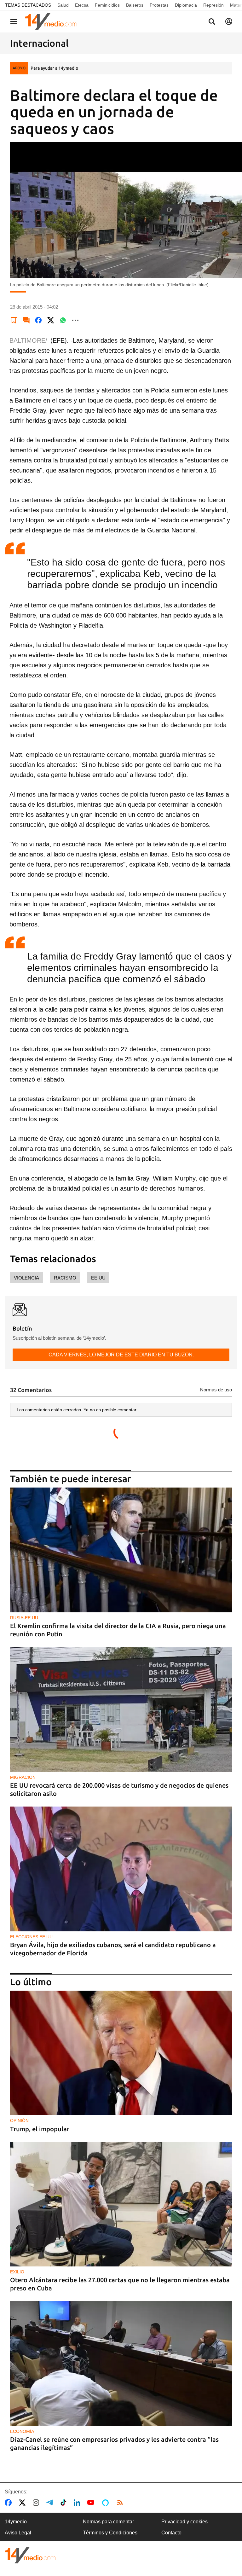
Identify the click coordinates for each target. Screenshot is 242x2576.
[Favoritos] (14, 320)
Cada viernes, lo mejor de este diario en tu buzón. (121, 1355)
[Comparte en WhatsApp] (63, 320)
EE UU (98, 1278)
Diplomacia (186, 5)
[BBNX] (30, 2555)
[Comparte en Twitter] (51, 320)
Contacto (171, 2533)
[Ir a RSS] (121, 2503)
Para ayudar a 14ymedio (54, 68)
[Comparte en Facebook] (38, 320)
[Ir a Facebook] (9, 2503)
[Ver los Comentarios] (26, 320)
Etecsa (82, 5)
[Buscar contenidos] (212, 22)
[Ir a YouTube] (92, 2503)
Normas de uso (216, 1390)
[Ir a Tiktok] (65, 2503)
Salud (63, 5)
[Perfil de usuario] (229, 21)
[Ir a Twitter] (23, 2503)
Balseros (135, 5)
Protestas (159, 5)
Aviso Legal (18, 2533)
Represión (213, 5)
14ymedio (16, 2522)
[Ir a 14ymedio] (53, 21)
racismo (65, 1278)
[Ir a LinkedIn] (78, 2503)
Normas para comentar (108, 2522)
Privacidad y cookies (184, 2522)
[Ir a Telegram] (51, 2503)
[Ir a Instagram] (37, 2503)
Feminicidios (107, 5)
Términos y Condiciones (110, 2533)
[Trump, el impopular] (121, 2053)
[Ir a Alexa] (107, 2503)
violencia (26, 1278)
